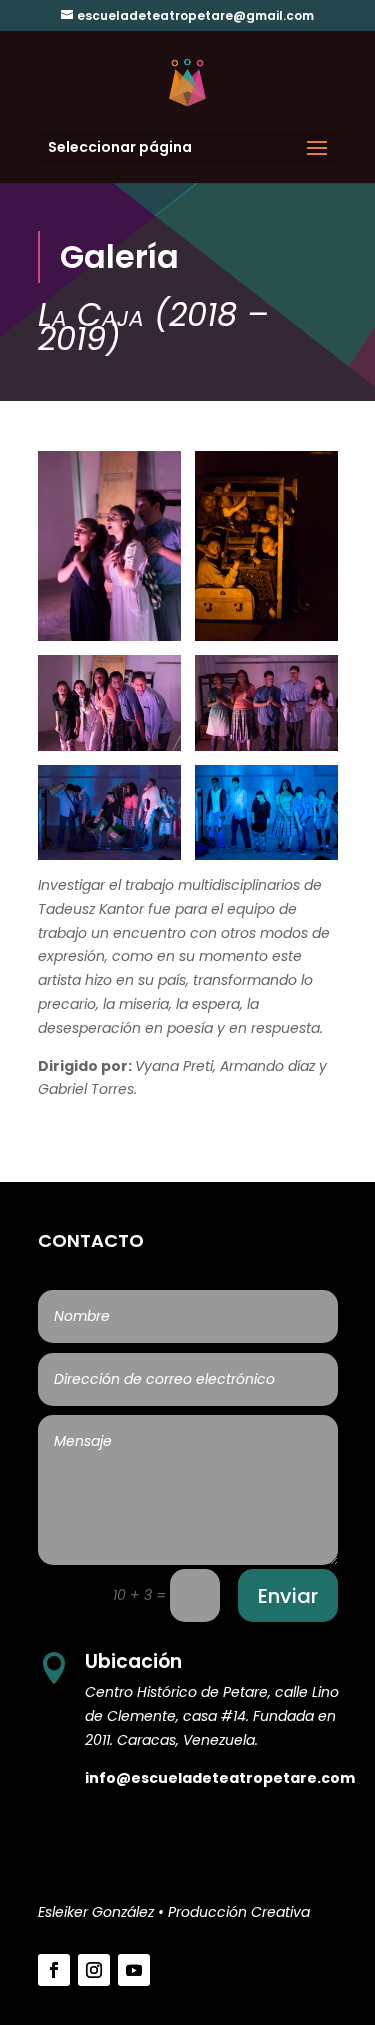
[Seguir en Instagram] (94, 1970)
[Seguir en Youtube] (134, 1970)
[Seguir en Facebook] (54, 1970)
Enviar (288, 1596)
